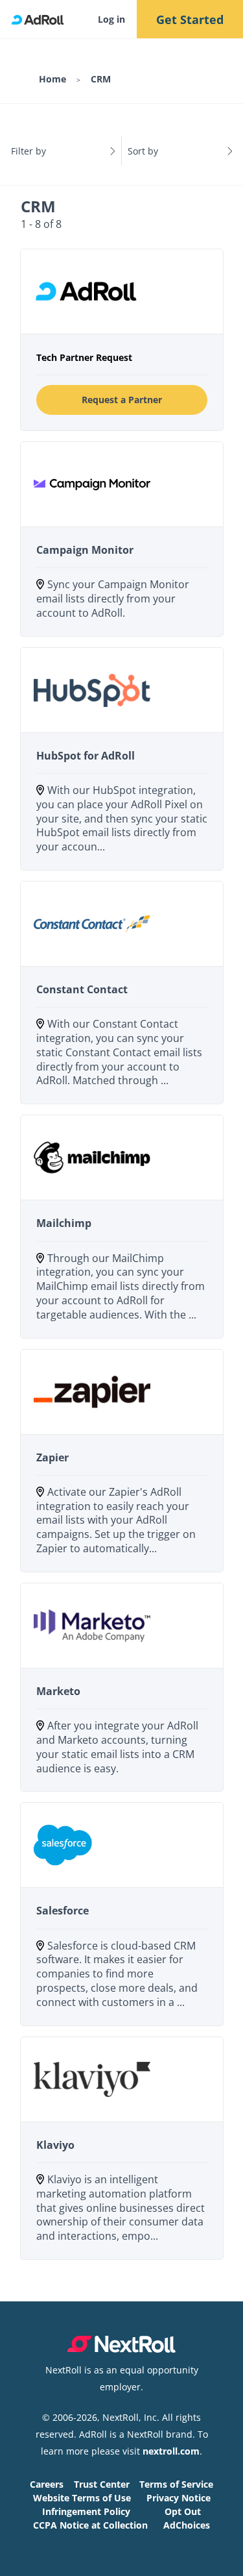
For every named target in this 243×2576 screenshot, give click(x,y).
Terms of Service (176, 2484)
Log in (111, 19)
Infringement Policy (86, 2511)
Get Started (190, 19)
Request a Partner (122, 400)
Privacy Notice (179, 2498)
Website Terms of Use (82, 2498)
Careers (47, 2484)
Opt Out (183, 2511)
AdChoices (187, 2525)
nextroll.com (171, 2451)
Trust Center (102, 2484)
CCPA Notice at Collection (90, 2525)
